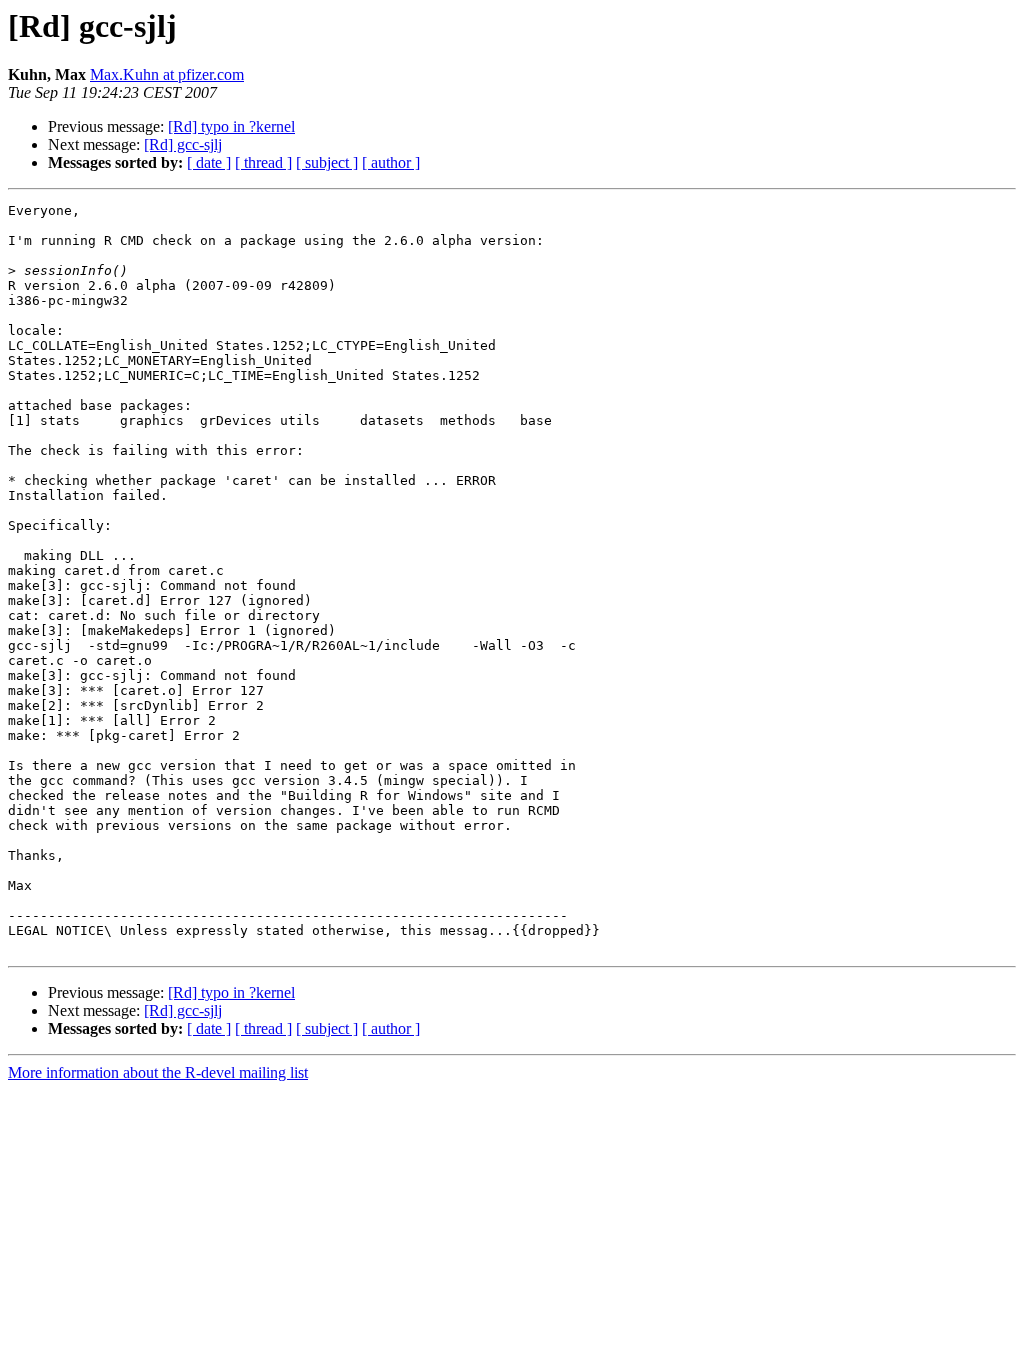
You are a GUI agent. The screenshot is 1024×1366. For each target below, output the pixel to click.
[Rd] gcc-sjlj (183, 144)
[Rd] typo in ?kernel (231, 126)
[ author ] (391, 162)
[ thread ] (263, 162)
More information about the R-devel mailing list (158, 1072)
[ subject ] (327, 162)
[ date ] (209, 162)
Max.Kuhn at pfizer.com (167, 74)
